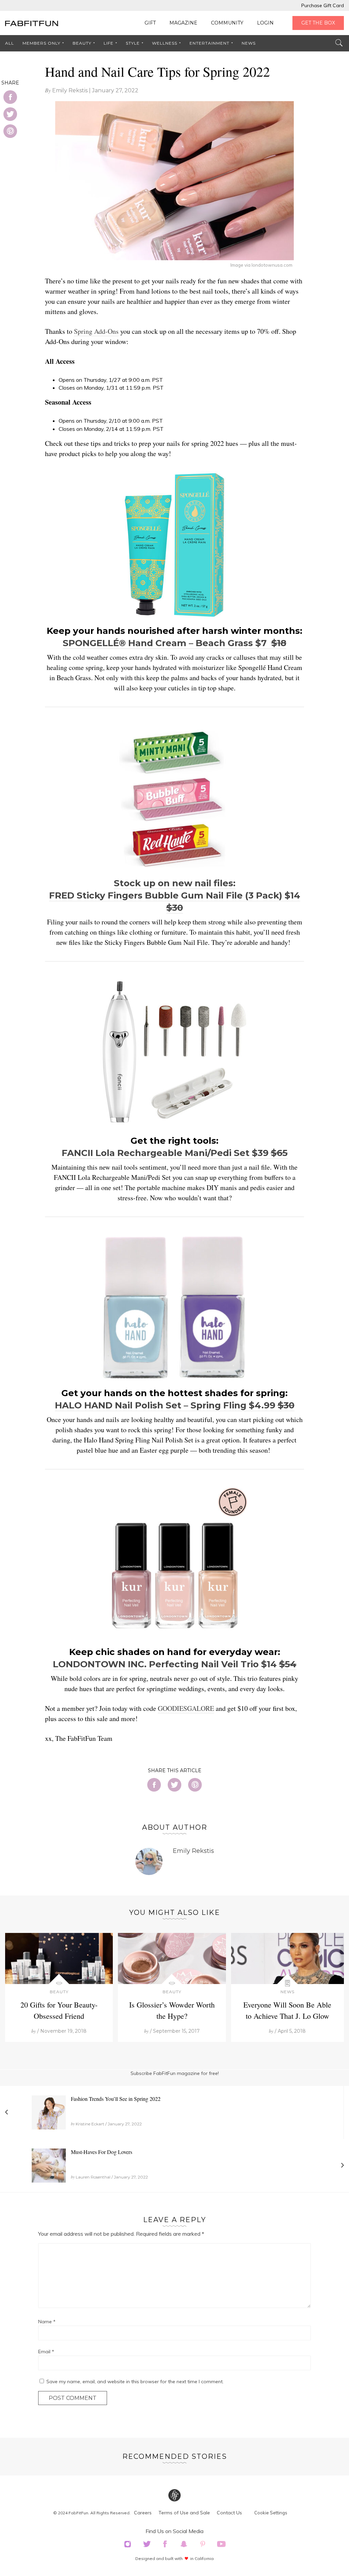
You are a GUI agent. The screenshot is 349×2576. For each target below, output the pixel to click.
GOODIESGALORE (186, 1708)
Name (47, 2322)
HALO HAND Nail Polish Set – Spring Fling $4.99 (166, 1405)
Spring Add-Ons (96, 331)
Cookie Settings (271, 2513)
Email (46, 2352)
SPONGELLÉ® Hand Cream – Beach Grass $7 (167, 643)
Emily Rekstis (70, 90)
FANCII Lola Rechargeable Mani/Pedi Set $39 (166, 1153)
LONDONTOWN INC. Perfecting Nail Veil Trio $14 (166, 1664)
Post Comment (73, 2398)
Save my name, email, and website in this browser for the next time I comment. (135, 2382)
